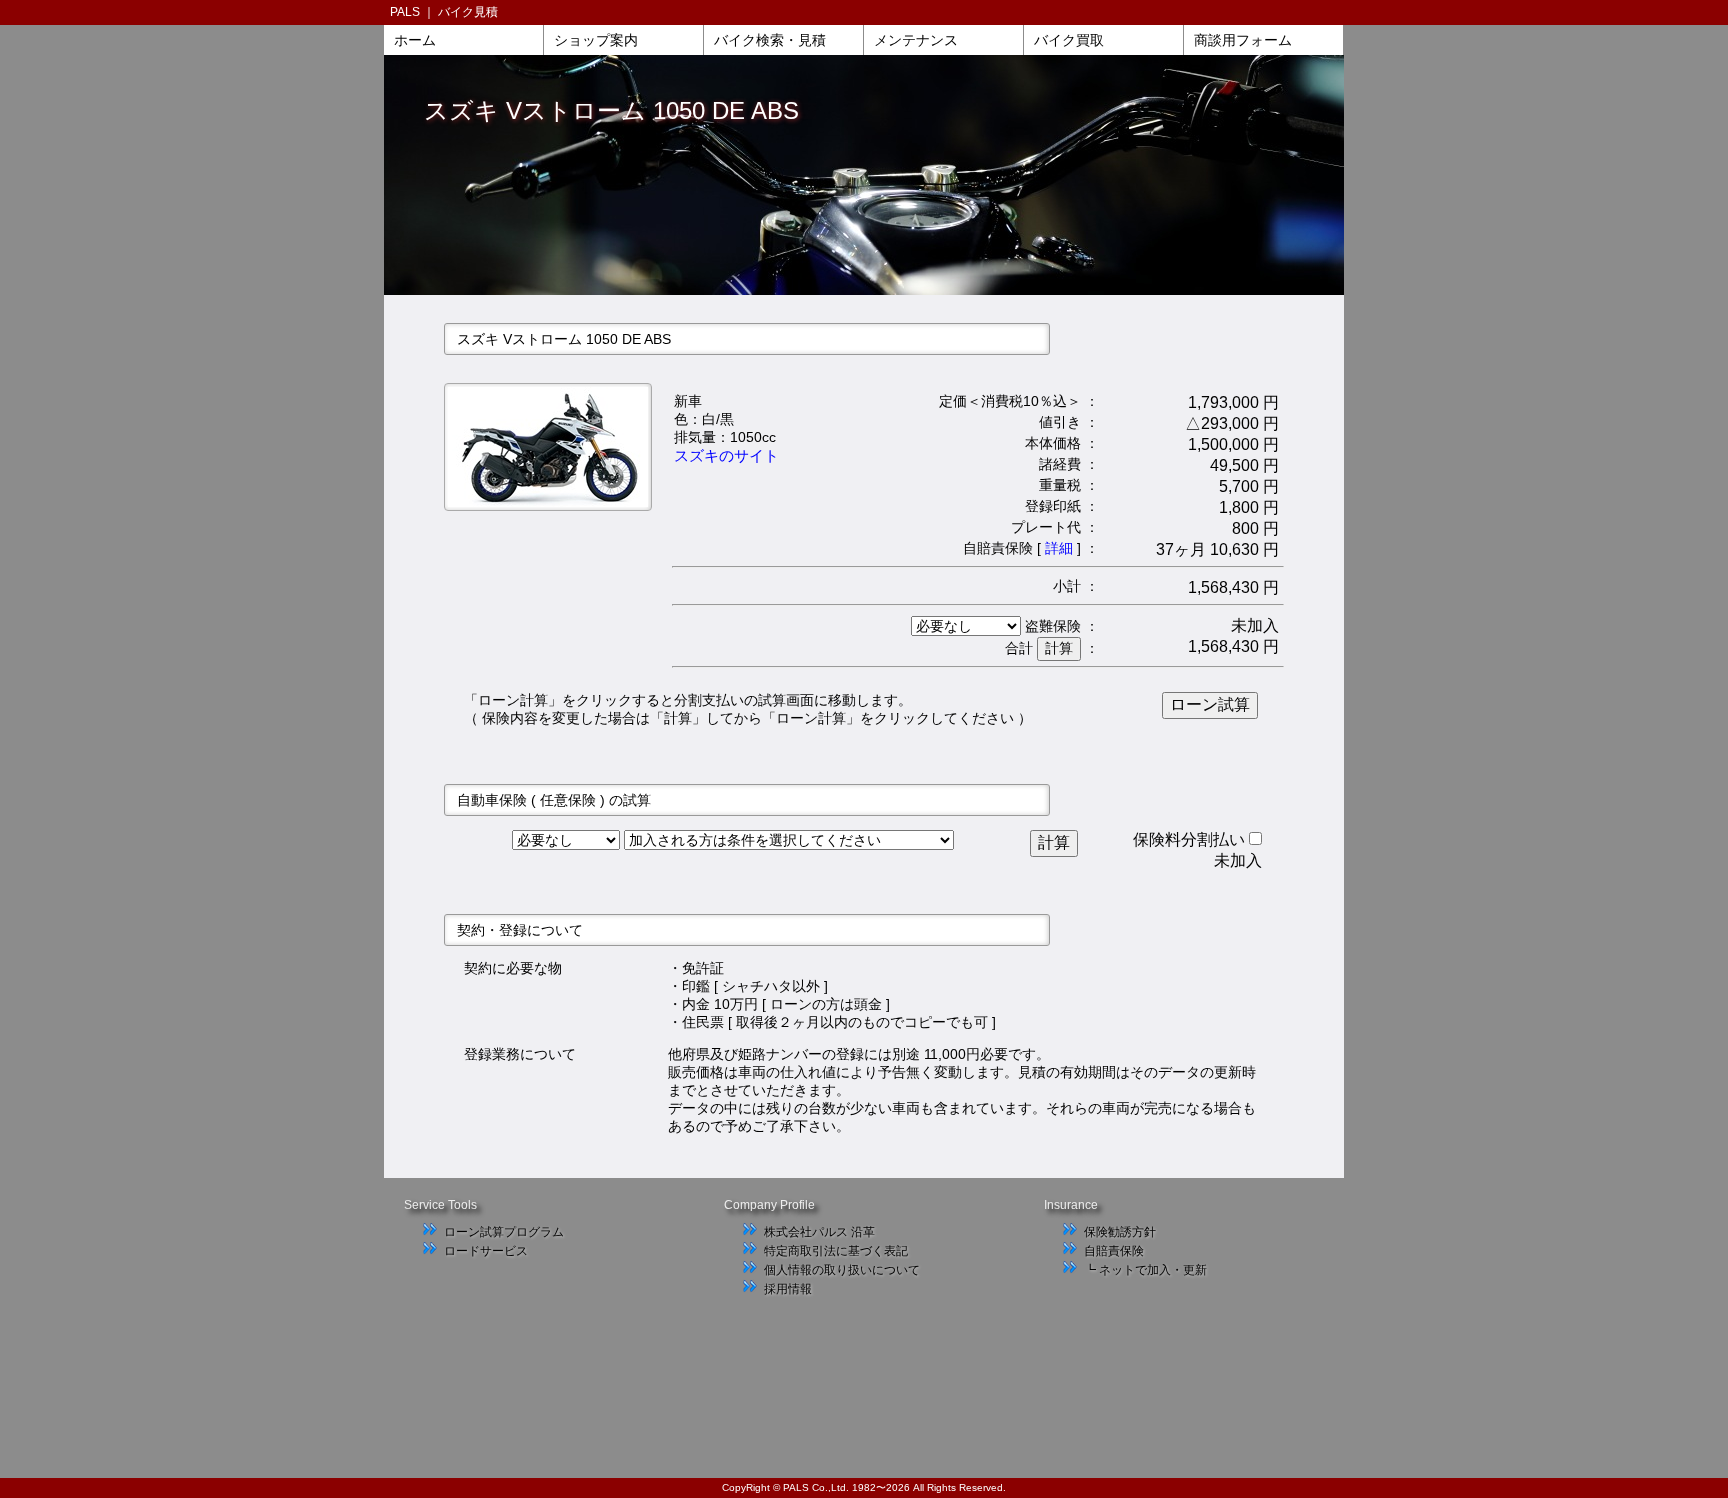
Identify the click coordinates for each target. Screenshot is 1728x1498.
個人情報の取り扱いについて (842, 1270)
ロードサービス (486, 1251)
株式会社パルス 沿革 (819, 1232)
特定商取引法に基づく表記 (836, 1251)
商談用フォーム (1243, 40)
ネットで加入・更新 (1153, 1270)
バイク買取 (1069, 40)
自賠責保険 (1114, 1251)
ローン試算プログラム (504, 1232)
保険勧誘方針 (1120, 1232)
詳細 (1059, 548)
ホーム (415, 40)
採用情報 (788, 1289)
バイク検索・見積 (770, 40)
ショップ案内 (596, 40)
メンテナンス (916, 40)
